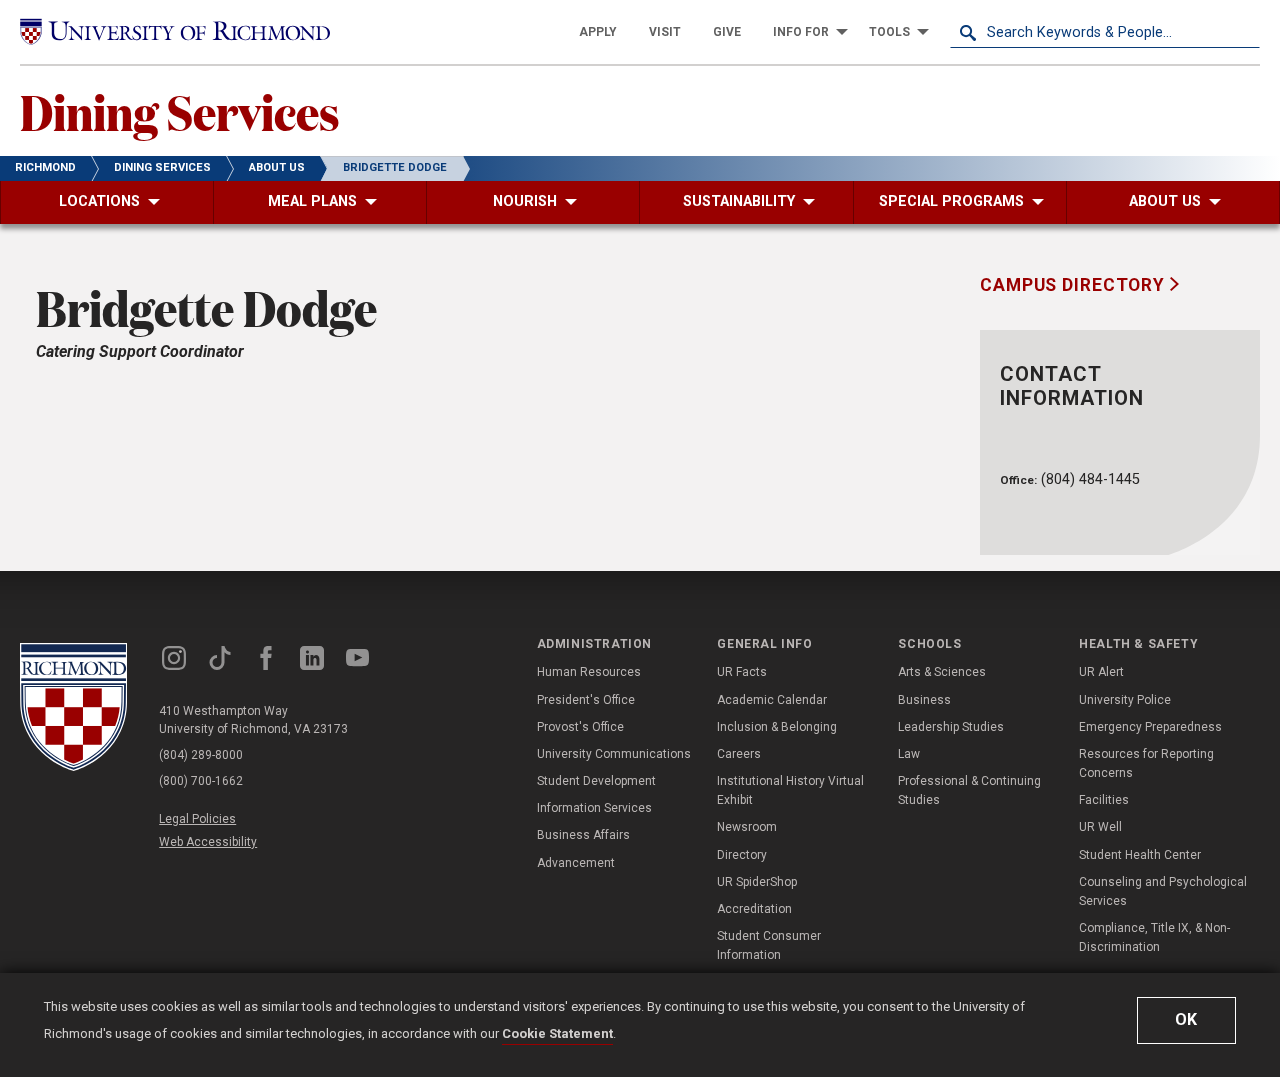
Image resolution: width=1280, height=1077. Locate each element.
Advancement (576, 863)
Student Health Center (1140, 855)
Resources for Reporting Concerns (1146, 763)
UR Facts (742, 672)
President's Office (586, 700)
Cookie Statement (557, 1033)
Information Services (594, 808)
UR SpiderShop (757, 882)
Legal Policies (197, 819)
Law (909, 754)
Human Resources (589, 672)
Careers (739, 754)
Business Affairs (583, 835)
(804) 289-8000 (201, 755)
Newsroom (747, 827)
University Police (1125, 700)
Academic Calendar (772, 700)
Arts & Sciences (942, 672)
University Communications (614, 754)
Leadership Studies (951, 727)
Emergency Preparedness (1150, 727)
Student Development (596, 781)
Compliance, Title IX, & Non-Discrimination (1154, 937)
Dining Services (180, 111)
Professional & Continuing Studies (969, 790)
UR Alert (1101, 672)
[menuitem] (598, 32)
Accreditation (754, 909)
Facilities (1104, 800)
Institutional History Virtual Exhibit (790, 790)
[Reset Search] (1244, 32)
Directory (742, 855)
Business (924, 700)
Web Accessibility (208, 842)
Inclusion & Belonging (777, 727)
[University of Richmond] (175, 31)
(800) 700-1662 (201, 781)
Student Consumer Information (769, 945)
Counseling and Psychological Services (1163, 891)
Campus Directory (1075, 285)
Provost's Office (580, 727)
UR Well (1100, 827)
